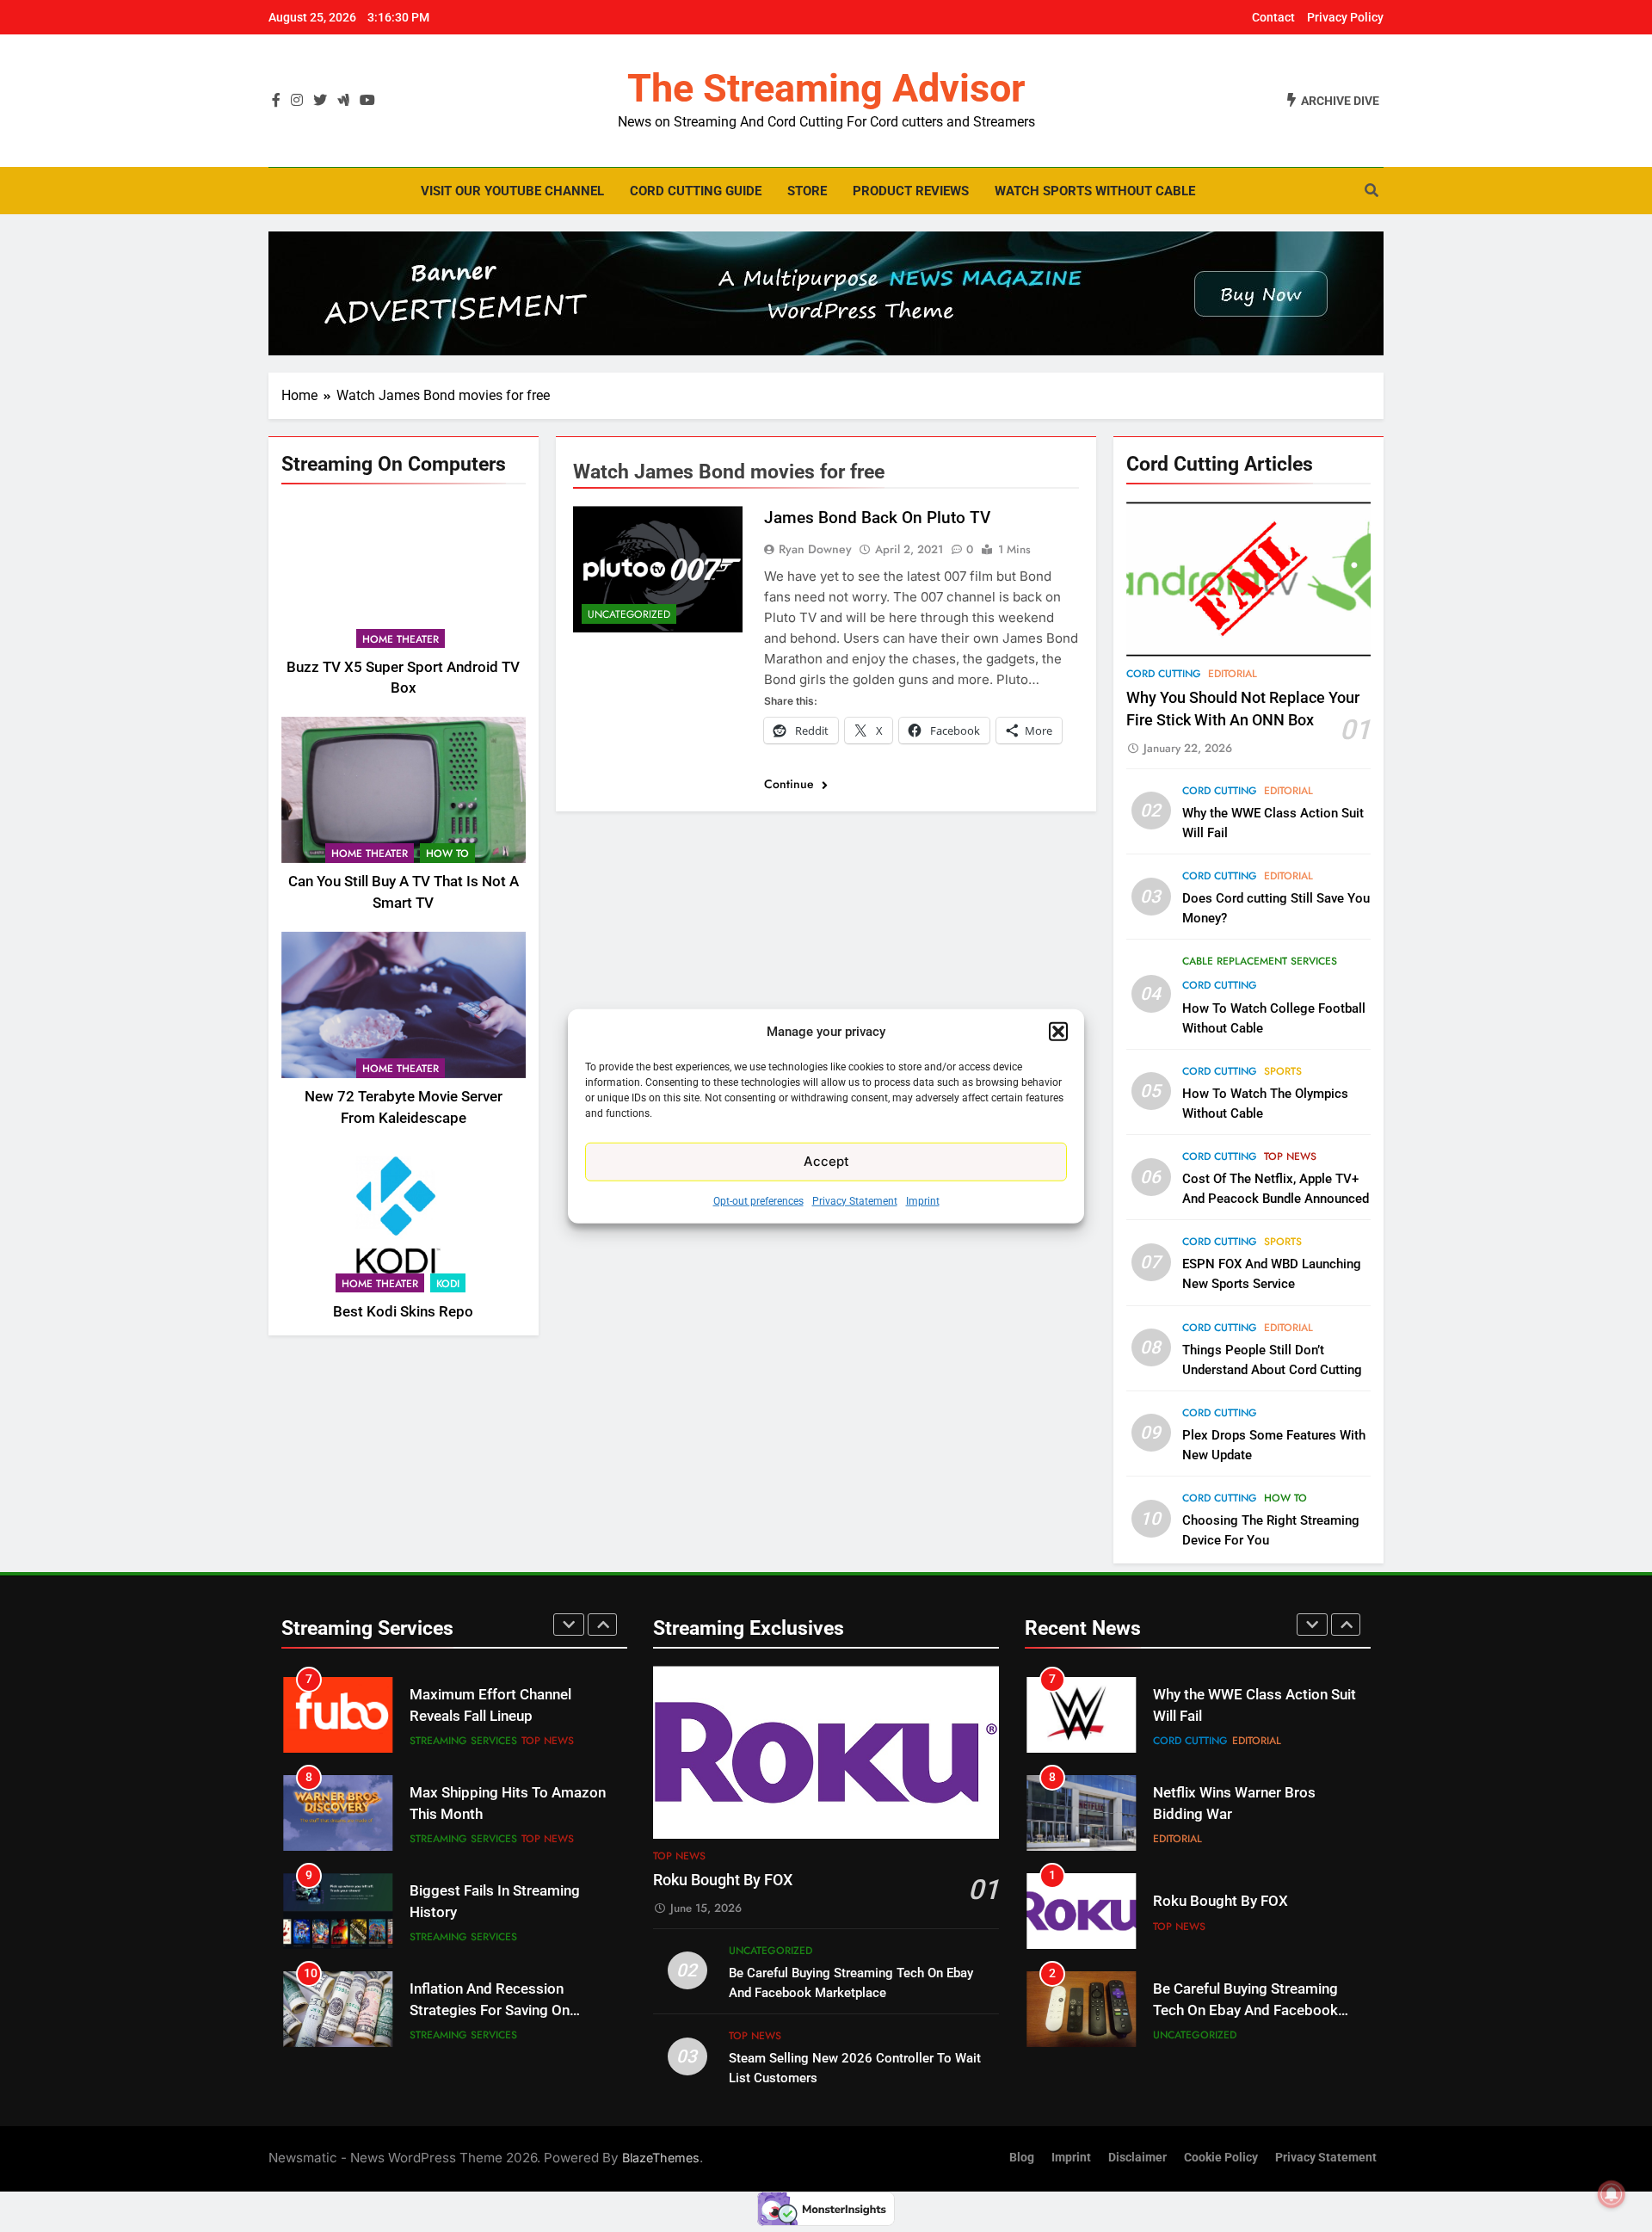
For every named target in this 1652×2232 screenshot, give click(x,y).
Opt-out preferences (758, 1200)
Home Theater (401, 638)
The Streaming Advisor (826, 88)
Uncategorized (629, 614)
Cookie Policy (1221, 2158)
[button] (1058, 1032)
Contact (1273, 17)
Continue (791, 784)
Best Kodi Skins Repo (403, 1311)
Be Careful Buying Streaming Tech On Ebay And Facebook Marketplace (1245, 1912)
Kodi (448, 1283)
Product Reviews (911, 191)
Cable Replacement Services (1260, 961)
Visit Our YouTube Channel (512, 191)
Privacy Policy (1345, 17)
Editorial (1233, 674)
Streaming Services (463, 1741)
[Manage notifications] (1612, 2194)
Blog (1022, 2158)
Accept (826, 1161)
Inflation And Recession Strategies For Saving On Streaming (490, 1912)
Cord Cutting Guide (696, 191)
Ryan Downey (815, 549)
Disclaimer (1137, 2158)
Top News (1290, 1156)
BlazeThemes (661, 2158)
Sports (1283, 1071)
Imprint (923, 1200)
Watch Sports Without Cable (1095, 191)
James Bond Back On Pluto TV (877, 518)
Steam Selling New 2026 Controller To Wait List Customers (1233, 2010)
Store (807, 191)
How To (447, 854)
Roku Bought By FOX (723, 1880)
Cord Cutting (1164, 674)
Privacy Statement (855, 1200)
